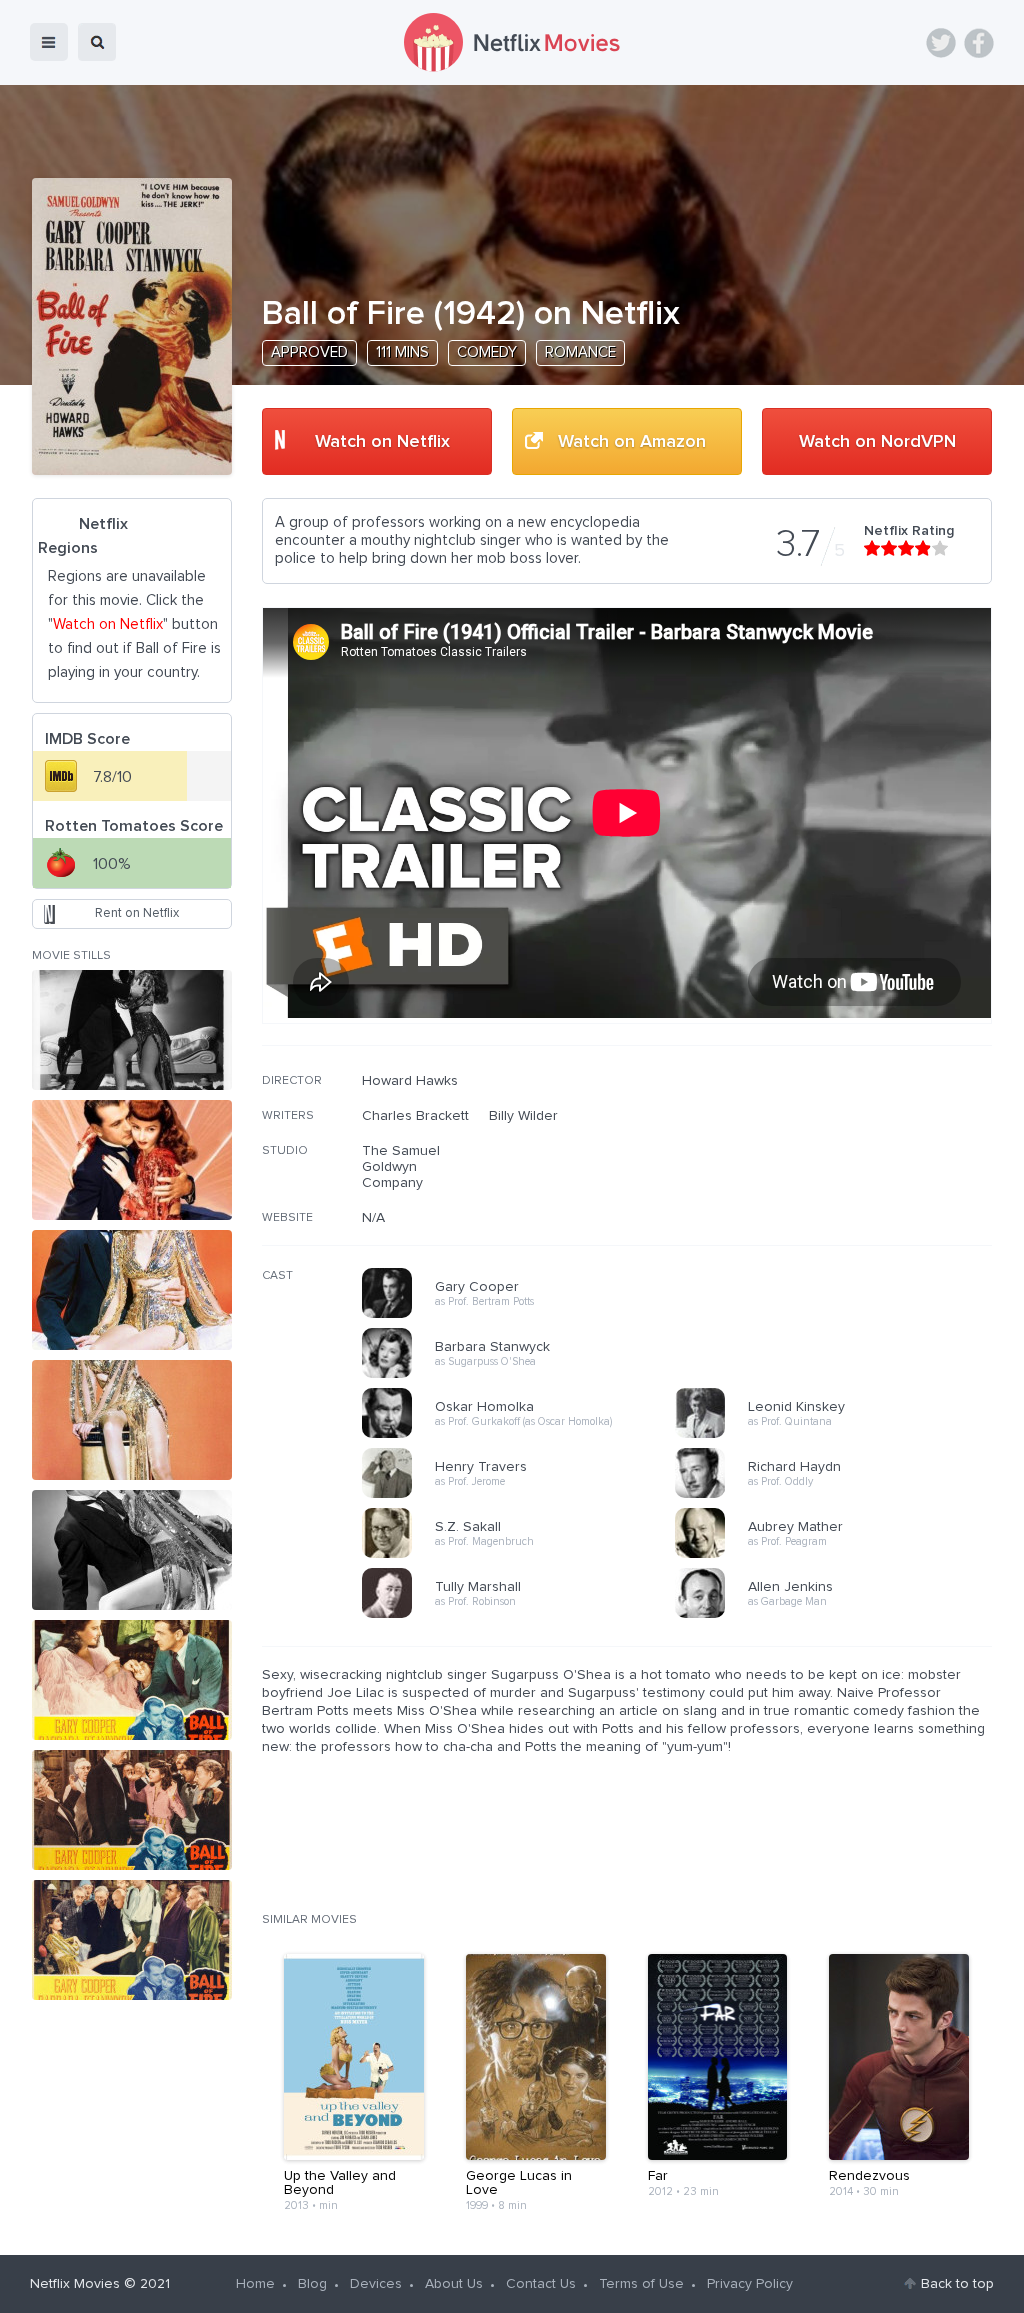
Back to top (957, 2284)
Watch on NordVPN (877, 442)
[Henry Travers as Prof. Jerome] (525, 1495)
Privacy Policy (750, 2284)
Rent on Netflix (137, 913)
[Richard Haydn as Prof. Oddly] (838, 1495)
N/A (373, 1218)
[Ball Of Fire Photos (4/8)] (132, 1420)
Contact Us (541, 2284)
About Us (454, 2284)
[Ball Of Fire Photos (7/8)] (132, 1810)
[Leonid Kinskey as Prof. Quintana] (838, 1435)
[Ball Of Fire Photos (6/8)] (132, 1680)
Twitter (941, 43)
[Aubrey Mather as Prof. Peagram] (838, 1555)
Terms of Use (641, 2284)
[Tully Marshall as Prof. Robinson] (525, 1615)
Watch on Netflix (382, 442)
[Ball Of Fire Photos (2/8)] (132, 1160)
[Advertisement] (842, 1201)
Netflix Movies (75, 2284)
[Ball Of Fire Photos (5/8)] (132, 1550)
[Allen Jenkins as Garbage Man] (838, 1615)
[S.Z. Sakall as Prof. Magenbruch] (525, 1555)
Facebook (979, 43)
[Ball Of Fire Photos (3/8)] (132, 1290)
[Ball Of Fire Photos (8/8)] (132, 1940)
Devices (376, 2284)
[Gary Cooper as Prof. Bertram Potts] (525, 1315)
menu (49, 42)
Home (255, 2284)
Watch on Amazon (632, 442)
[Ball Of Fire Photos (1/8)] (132, 1030)
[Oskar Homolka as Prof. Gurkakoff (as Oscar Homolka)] (525, 1435)
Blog (312, 2284)
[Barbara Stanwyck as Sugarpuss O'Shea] (525, 1375)
